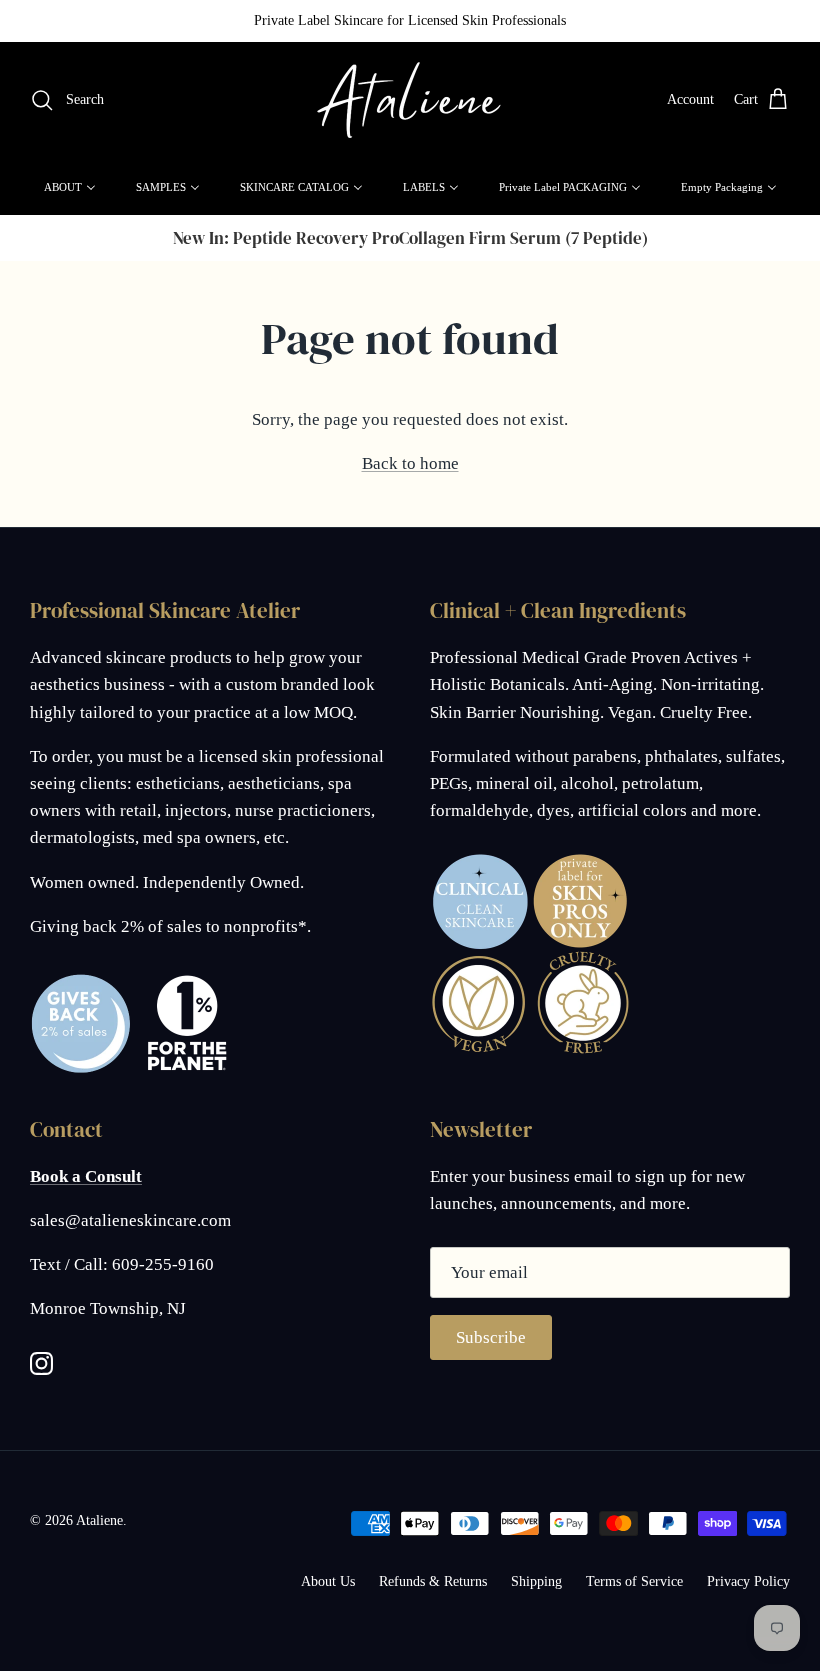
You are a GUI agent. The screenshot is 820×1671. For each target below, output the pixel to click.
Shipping (536, 1581)
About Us (328, 1581)
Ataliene (99, 1520)
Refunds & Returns (433, 1581)
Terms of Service (634, 1581)
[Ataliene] (410, 100)
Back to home (410, 463)
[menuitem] (70, 187)
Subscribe (491, 1337)
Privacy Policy (748, 1581)
